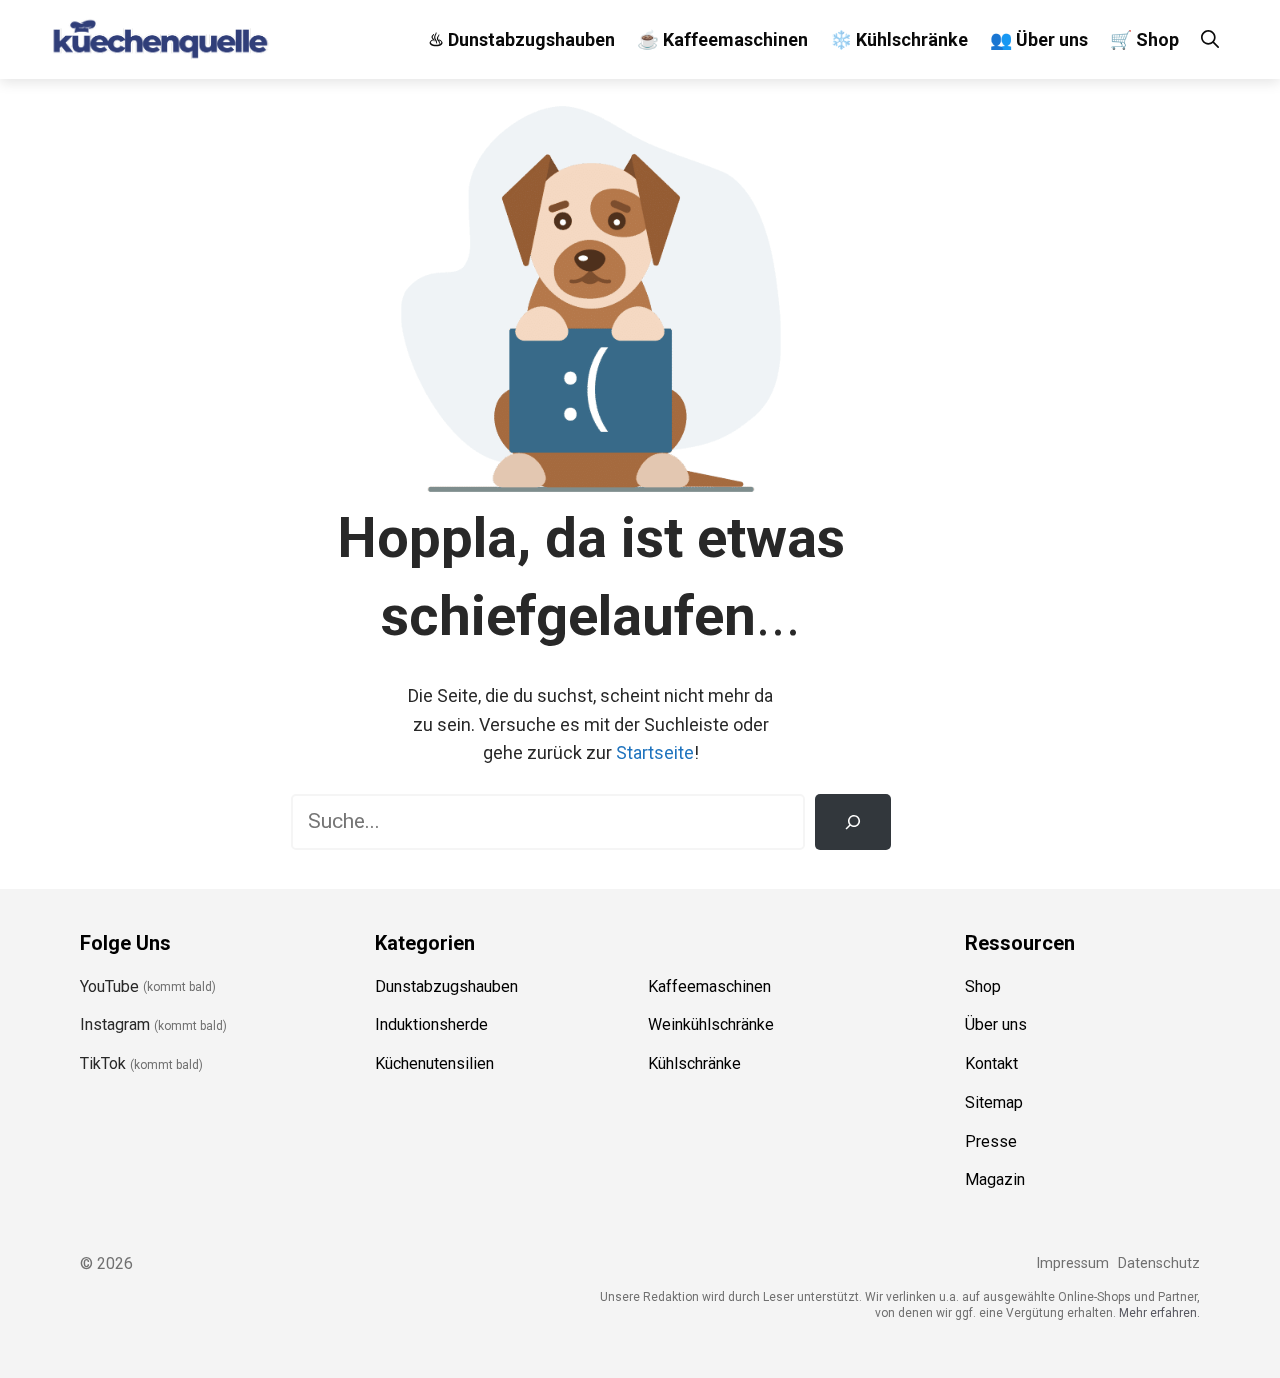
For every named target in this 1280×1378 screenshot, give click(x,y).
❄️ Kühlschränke (899, 39)
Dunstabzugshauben (446, 986)
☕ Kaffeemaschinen (722, 39)
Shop (983, 986)
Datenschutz (1159, 1263)
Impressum (1072, 1263)
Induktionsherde (431, 1024)
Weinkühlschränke (711, 1024)
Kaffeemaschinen (709, 986)
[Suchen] (853, 822)
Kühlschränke (694, 1063)
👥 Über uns (1039, 39)
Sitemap (994, 1102)
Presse (991, 1141)
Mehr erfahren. (1159, 1313)
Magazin (995, 1179)
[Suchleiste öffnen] (1210, 39)
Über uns (996, 1024)
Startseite (655, 752)
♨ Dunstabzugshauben (521, 39)
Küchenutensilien (434, 1063)
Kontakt (991, 1063)
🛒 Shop (1144, 39)
